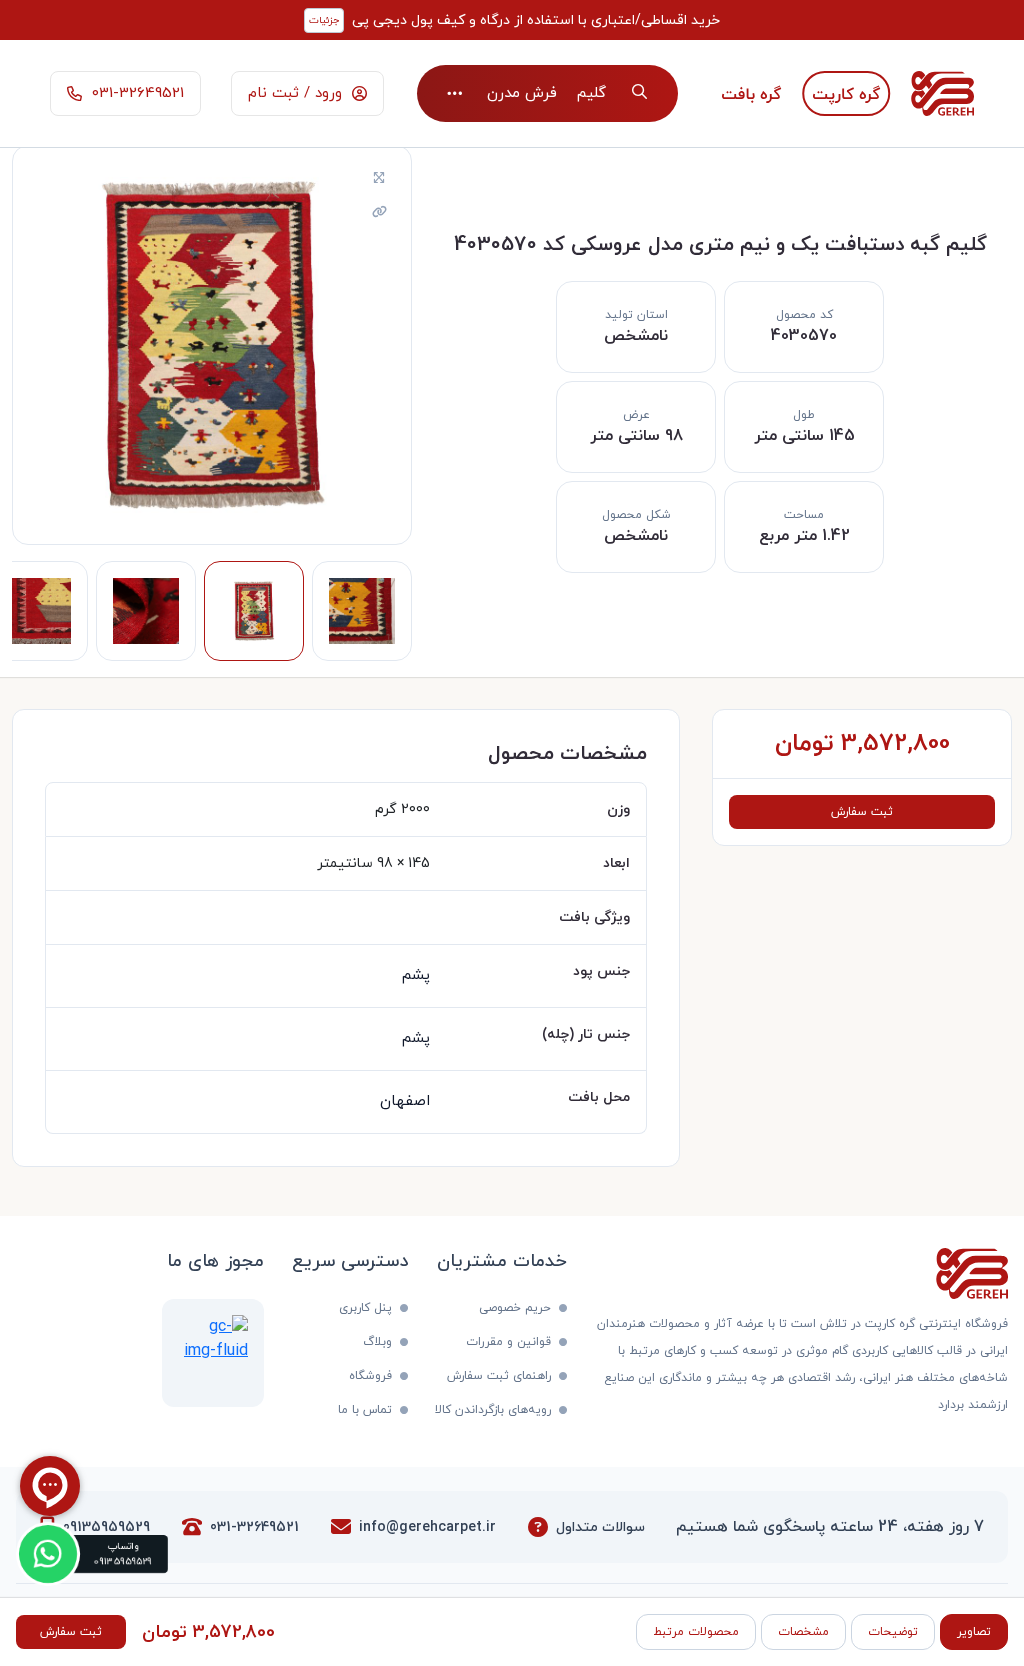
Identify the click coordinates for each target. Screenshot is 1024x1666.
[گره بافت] (751, 93)
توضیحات (893, 1632)
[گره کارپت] (846, 93)
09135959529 (106, 1527)
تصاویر (974, 1632)
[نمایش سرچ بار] (639, 93)
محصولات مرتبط (696, 1632)
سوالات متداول (600, 1527)
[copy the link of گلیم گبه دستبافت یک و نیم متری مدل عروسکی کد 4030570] (379, 213)
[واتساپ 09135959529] (48, 1554)
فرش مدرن (522, 93)
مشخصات (803, 1632)
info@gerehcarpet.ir (427, 1527)
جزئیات (324, 20)
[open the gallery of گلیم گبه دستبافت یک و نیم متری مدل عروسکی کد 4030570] (379, 179)
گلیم (591, 93)
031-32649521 (254, 1527)
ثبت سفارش (862, 812)
